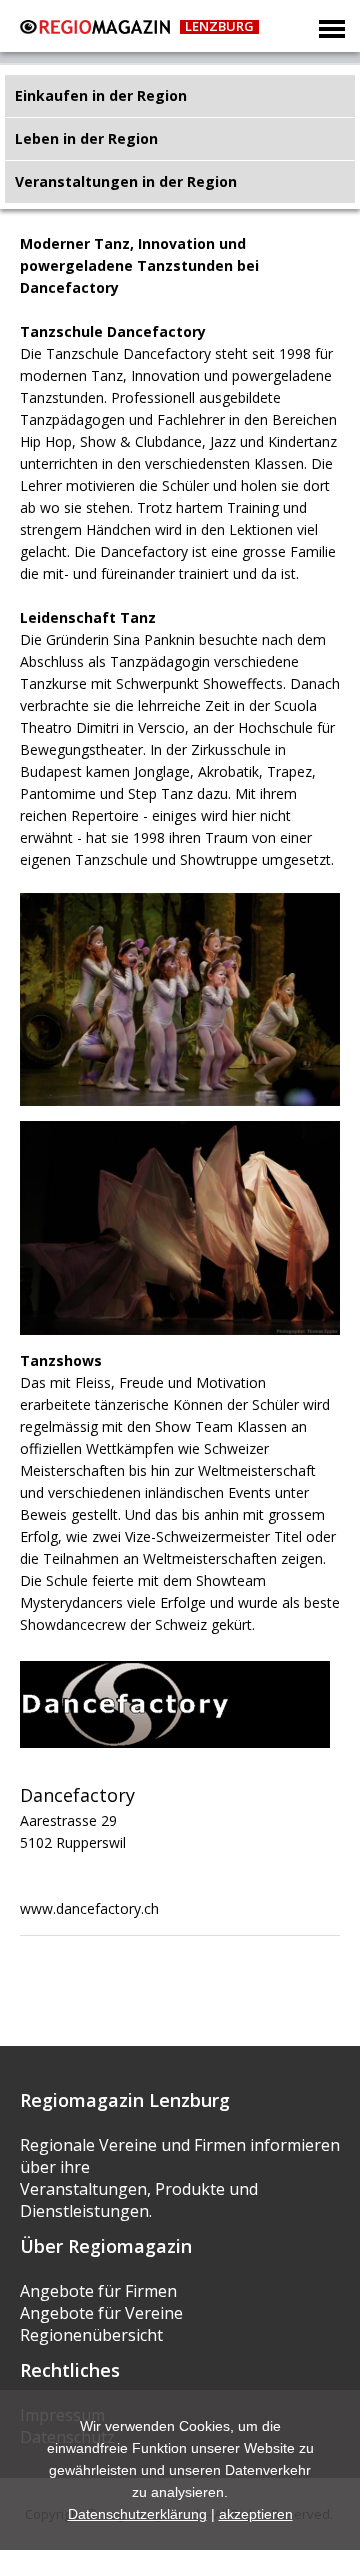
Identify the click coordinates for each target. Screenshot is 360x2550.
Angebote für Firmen (98, 2291)
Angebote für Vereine (101, 2313)
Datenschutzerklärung (137, 2514)
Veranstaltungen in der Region (126, 181)
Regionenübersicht (91, 2335)
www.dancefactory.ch (89, 1908)
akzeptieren (256, 2514)
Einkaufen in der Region (101, 95)
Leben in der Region (86, 138)
